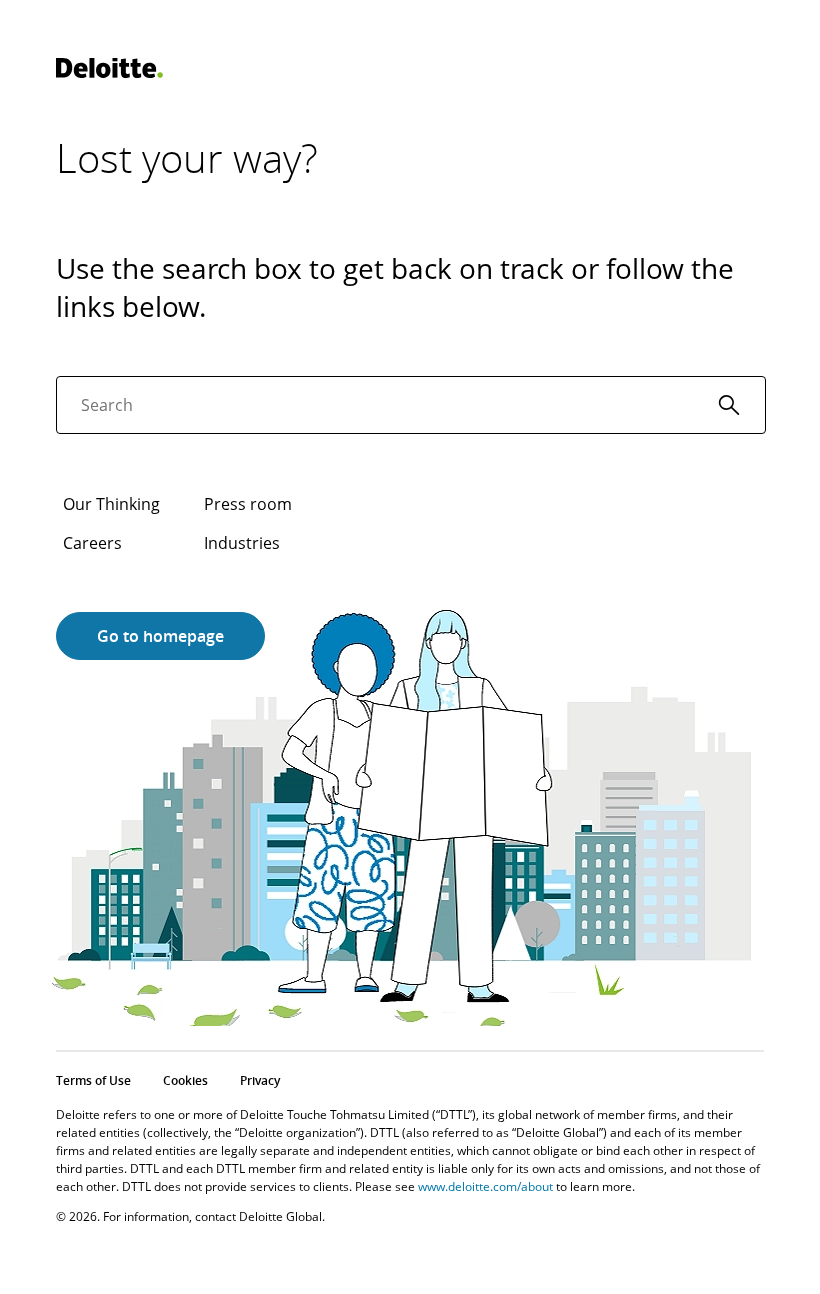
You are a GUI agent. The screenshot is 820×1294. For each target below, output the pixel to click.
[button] (729, 405)
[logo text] (109, 68)
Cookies (185, 1080)
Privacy (260, 1080)
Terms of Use (93, 1080)
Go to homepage (160, 636)
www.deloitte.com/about (485, 1186)
